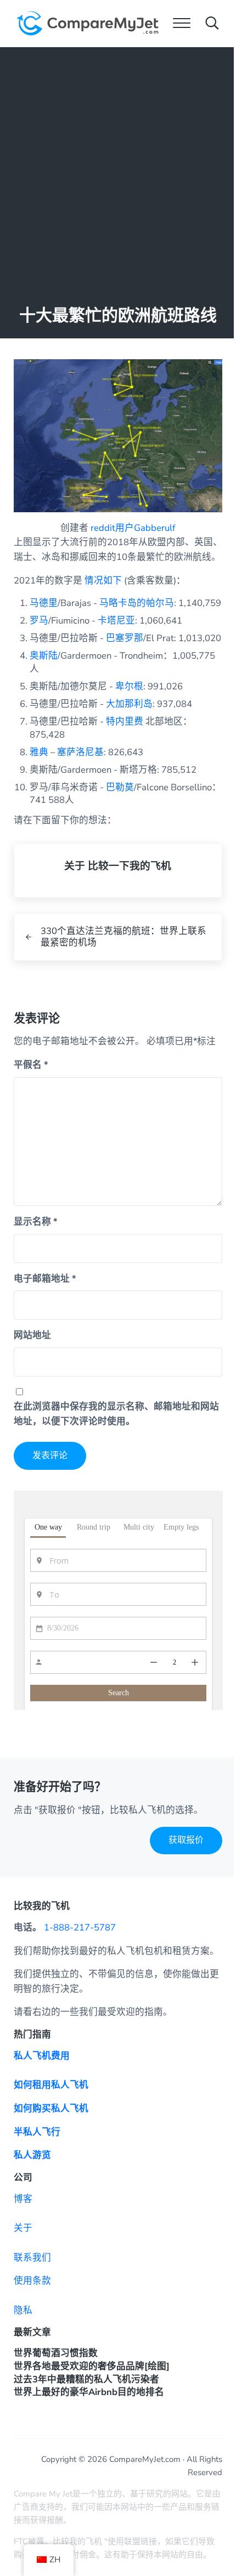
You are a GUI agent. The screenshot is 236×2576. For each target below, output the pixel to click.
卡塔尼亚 (116, 621)
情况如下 (103, 581)
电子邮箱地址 (45, 1279)
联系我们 (32, 2258)
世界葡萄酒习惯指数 (56, 2353)
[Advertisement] (118, 171)
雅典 (39, 752)
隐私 (23, 2310)
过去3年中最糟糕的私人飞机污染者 (86, 2379)
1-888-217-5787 (80, 1927)
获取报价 (186, 1840)
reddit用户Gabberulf (133, 528)
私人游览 (32, 2155)
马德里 (44, 603)
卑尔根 (129, 686)
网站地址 (32, 1335)
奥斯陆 (44, 656)
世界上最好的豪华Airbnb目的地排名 (89, 2392)
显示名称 (36, 1222)
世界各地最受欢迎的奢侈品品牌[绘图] (92, 2366)
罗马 (39, 621)
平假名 (31, 1065)
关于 (23, 2228)
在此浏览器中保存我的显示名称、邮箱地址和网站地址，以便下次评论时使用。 (116, 1414)
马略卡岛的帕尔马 (137, 603)
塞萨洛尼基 (80, 752)
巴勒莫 (120, 787)
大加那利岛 (129, 704)
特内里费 (125, 721)
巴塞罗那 (125, 638)
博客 (23, 2199)
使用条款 (32, 2281)
